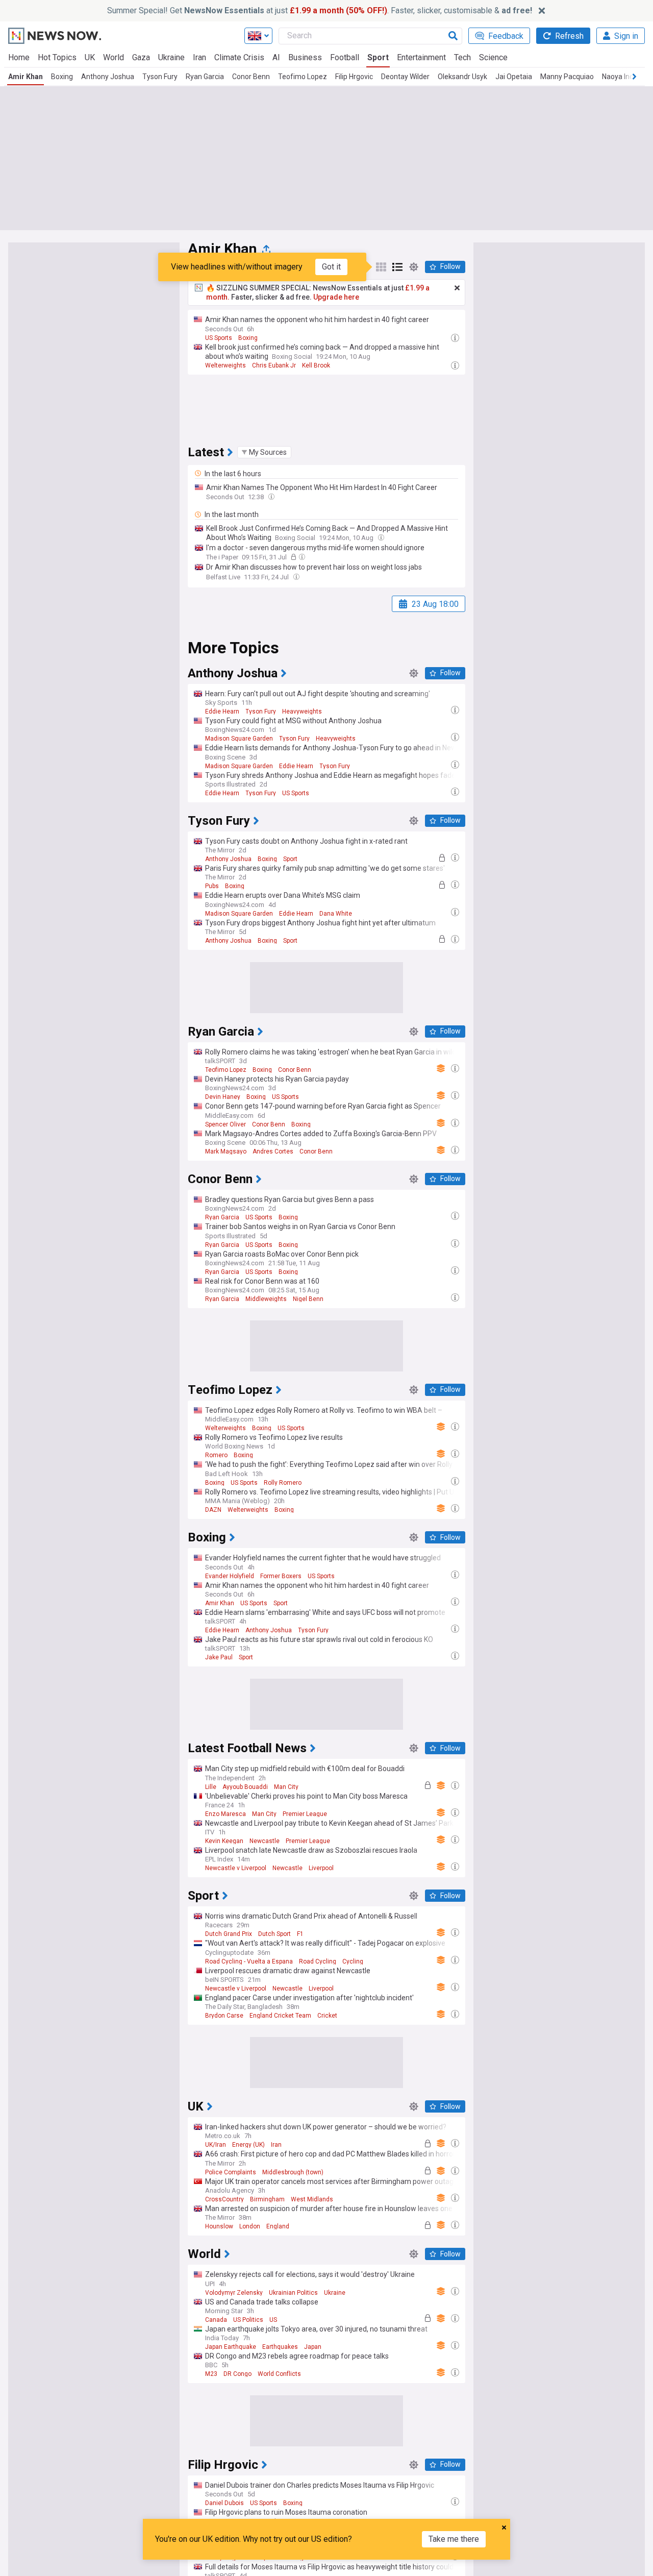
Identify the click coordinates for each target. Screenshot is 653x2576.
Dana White (336, 914)
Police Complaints (231, 2172)
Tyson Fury (160, 77)
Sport (378, 57)
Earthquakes (280, 2347)
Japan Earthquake (231, 2347)
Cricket (327, 2016)
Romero (216, 1455)
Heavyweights (302, 712)
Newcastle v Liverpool (236, 1868)
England (278, 2226)
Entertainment (421, 57)
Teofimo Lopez (303, 77)
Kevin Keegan (224, 1841)
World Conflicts (279, 2374)
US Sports (219, 338)
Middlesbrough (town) (293, 2172)
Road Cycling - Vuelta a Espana (249, 1961)
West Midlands (312, 2199)
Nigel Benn (308, 1299)
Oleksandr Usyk (462, 77)
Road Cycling (318, 1961)
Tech (462, 57)
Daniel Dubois (224, 2503)
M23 (211, 2374)
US (273, 2320)
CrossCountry (224, 2199)
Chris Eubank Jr (274, 365)
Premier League (305, 1814)
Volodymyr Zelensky (234, 2293)
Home (19, 57)
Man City (286, 1787)
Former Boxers (281, 1576)
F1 (300, 1934)
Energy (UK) (248, 2145)
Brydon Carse (224, 2016)
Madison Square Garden (239, 739)
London (250, 2226)
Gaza (141, 57)
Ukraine (171, 57)
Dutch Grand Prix (229, 1934)
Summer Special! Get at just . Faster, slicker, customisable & (320, 10)
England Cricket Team (280, 2016)
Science (493, 57)
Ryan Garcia (205, 77)
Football (345, 57)
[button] (264, 452)
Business (305, 57)
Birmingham (267, 2199)
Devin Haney (223, 1097)
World (114, 57)
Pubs (212, 886)
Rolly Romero (283, 1483)
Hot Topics (57, 57)
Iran (199, 57)
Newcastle (265, 1841)
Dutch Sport (274, 1934)
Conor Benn (251, 77)
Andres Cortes (273, 1151)
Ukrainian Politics (293, 2293)
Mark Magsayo (226, 1151)
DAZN (213, 1510)
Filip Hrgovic (354, 77)
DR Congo (237, 2374)
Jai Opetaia (514, 77)
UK (90, 57)
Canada (216, 2320)
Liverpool (321, 1868)
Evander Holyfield (230, 1576)
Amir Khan (26, 77)
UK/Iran (216, 2145)
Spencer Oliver (225, 1124)
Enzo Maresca (225, 1814)
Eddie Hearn (222, 712)
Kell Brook (316, 365)
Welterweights (225, 365)
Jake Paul (219, 1657)
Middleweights (266, 1299)
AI (276, 57)
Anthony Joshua (108, 77)
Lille (211, 1787)
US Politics (248, 2320)
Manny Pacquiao (567, 77)
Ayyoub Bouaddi (245, 1787)
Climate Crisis (239, 57)
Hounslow (219, 2226)
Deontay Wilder (405, 77)
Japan (313, 2347)
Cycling (353, 1961)
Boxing (62, 77)
